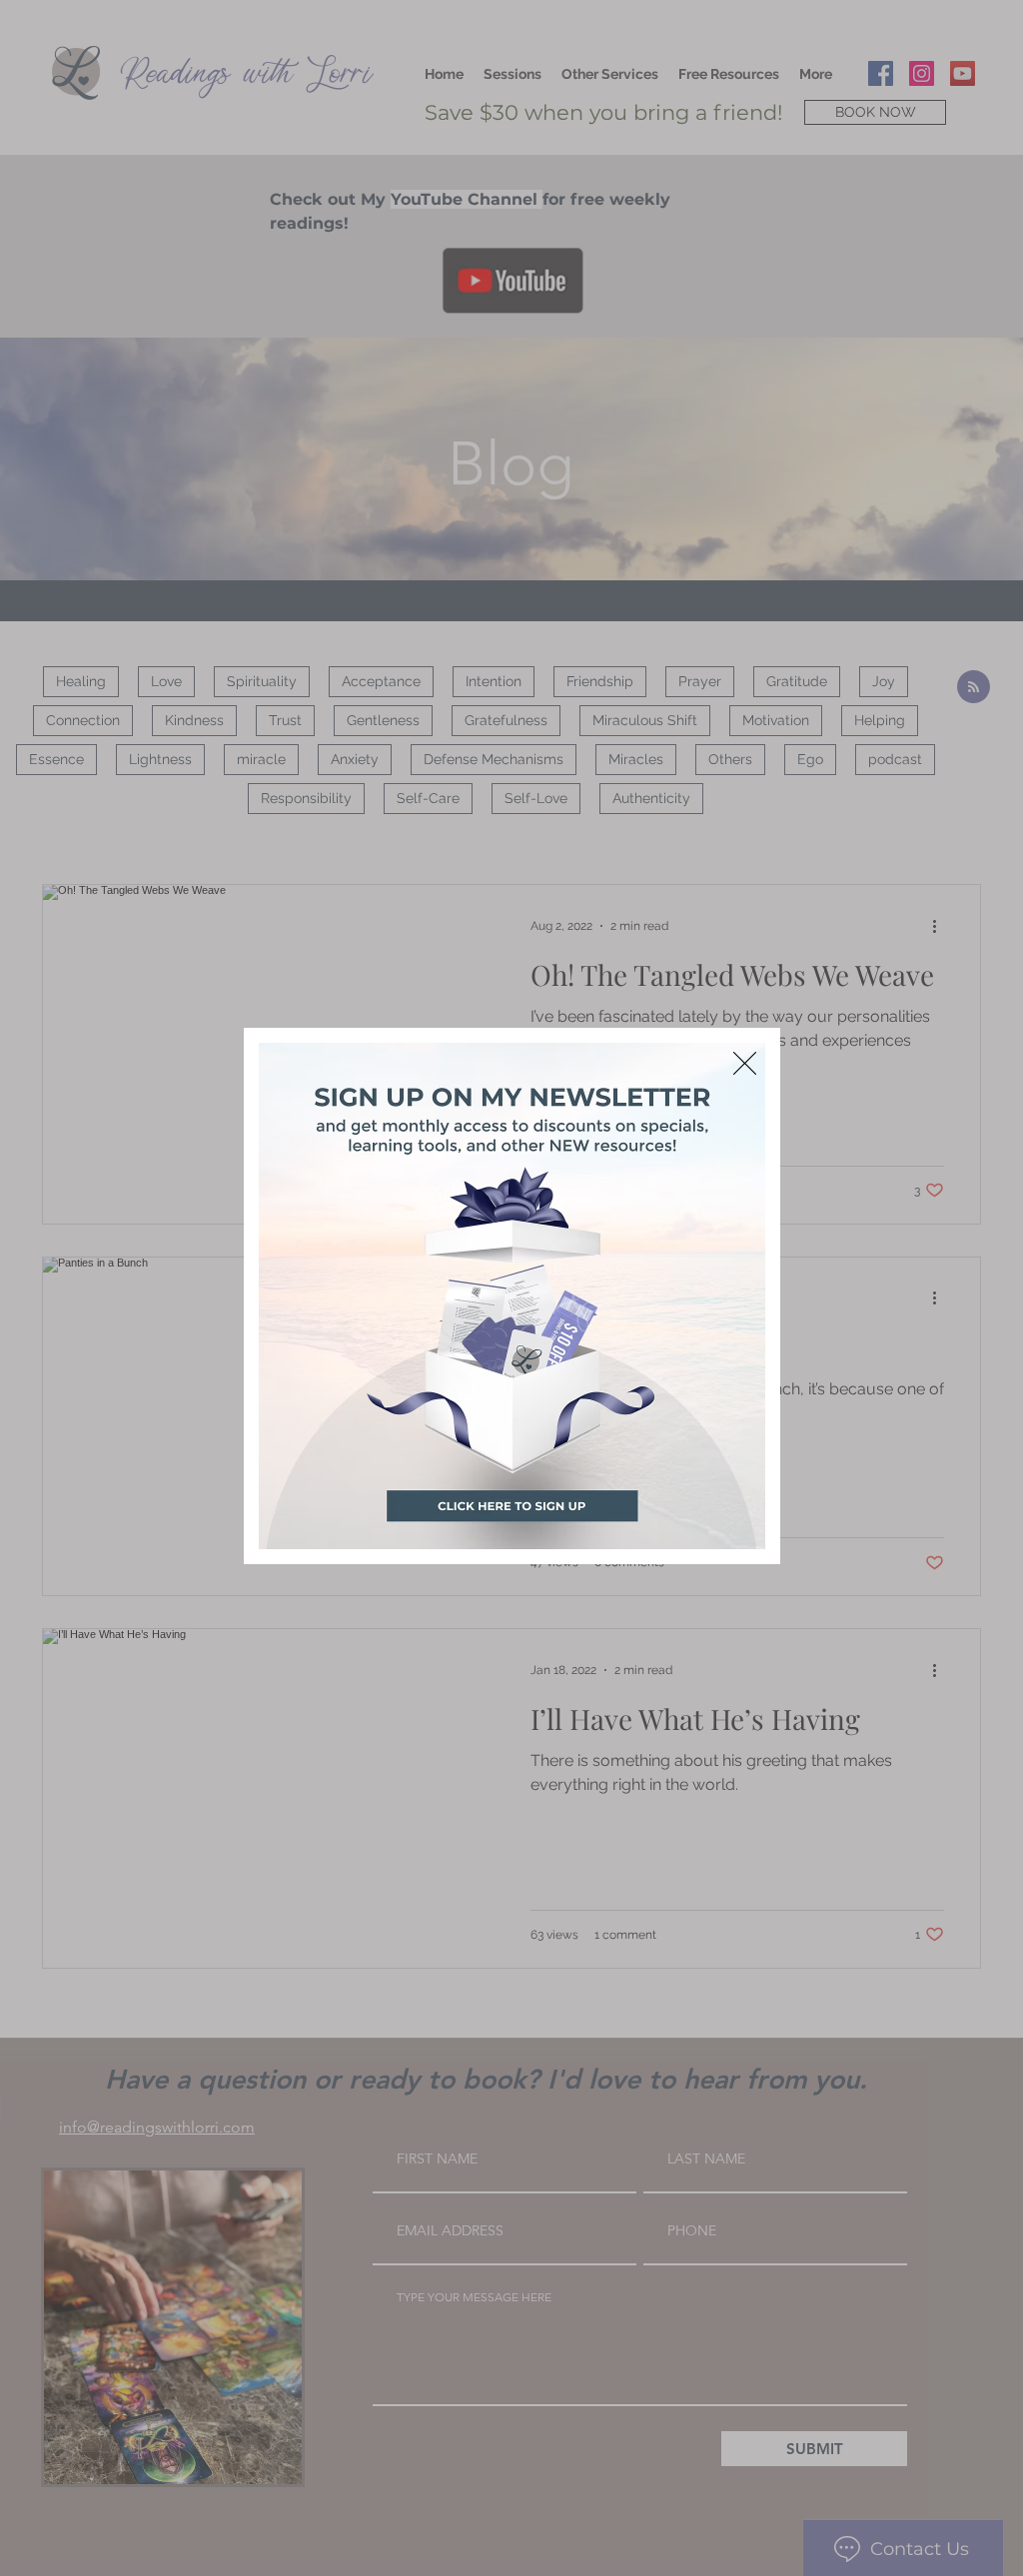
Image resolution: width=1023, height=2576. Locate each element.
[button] (745, 1063)
